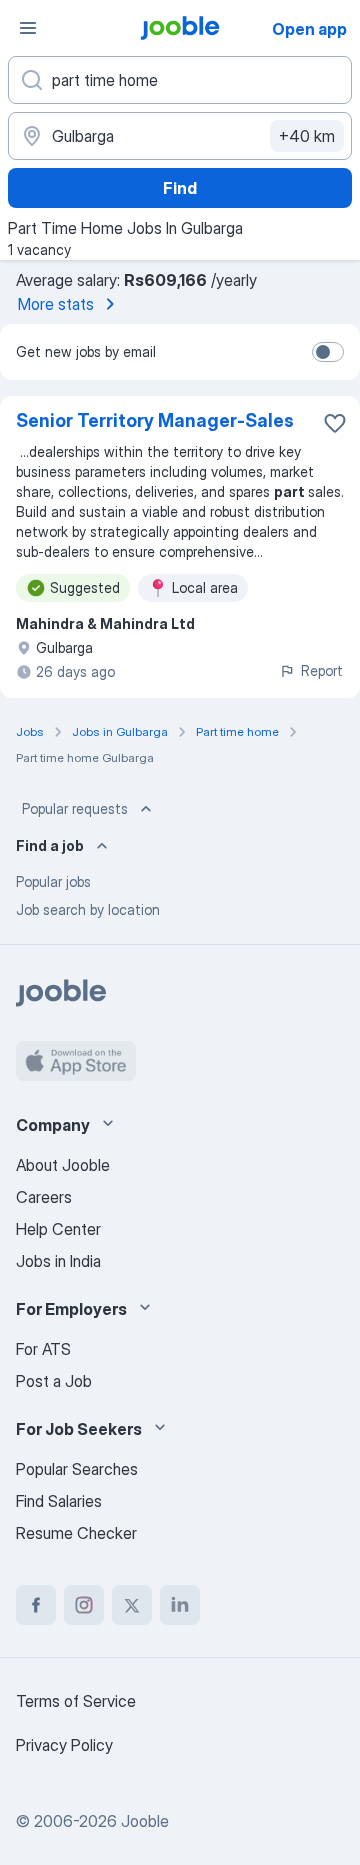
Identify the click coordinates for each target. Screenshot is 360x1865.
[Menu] (28, 28)
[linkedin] (180, 1605)
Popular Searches (77, 1469)
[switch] (328, 352)
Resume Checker (76, 1533)
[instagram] (84, 1605)
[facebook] (36, 1605)
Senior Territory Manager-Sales (155, 420)
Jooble (145, 1821)
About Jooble (63, 1165)
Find (180, 188)
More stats (56, 304)
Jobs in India (58, 1261)
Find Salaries (59, 1501)
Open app (309, 29)
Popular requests (75, 808)
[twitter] (132, 1605)
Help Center (58, 1229)
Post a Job (54, 1381)
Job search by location (88, 909)
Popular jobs (53, 881)
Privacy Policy (64, 1745)
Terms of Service (76, 1701)
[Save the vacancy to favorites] (335, 423)
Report (322, 670)
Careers (44, 1197)
